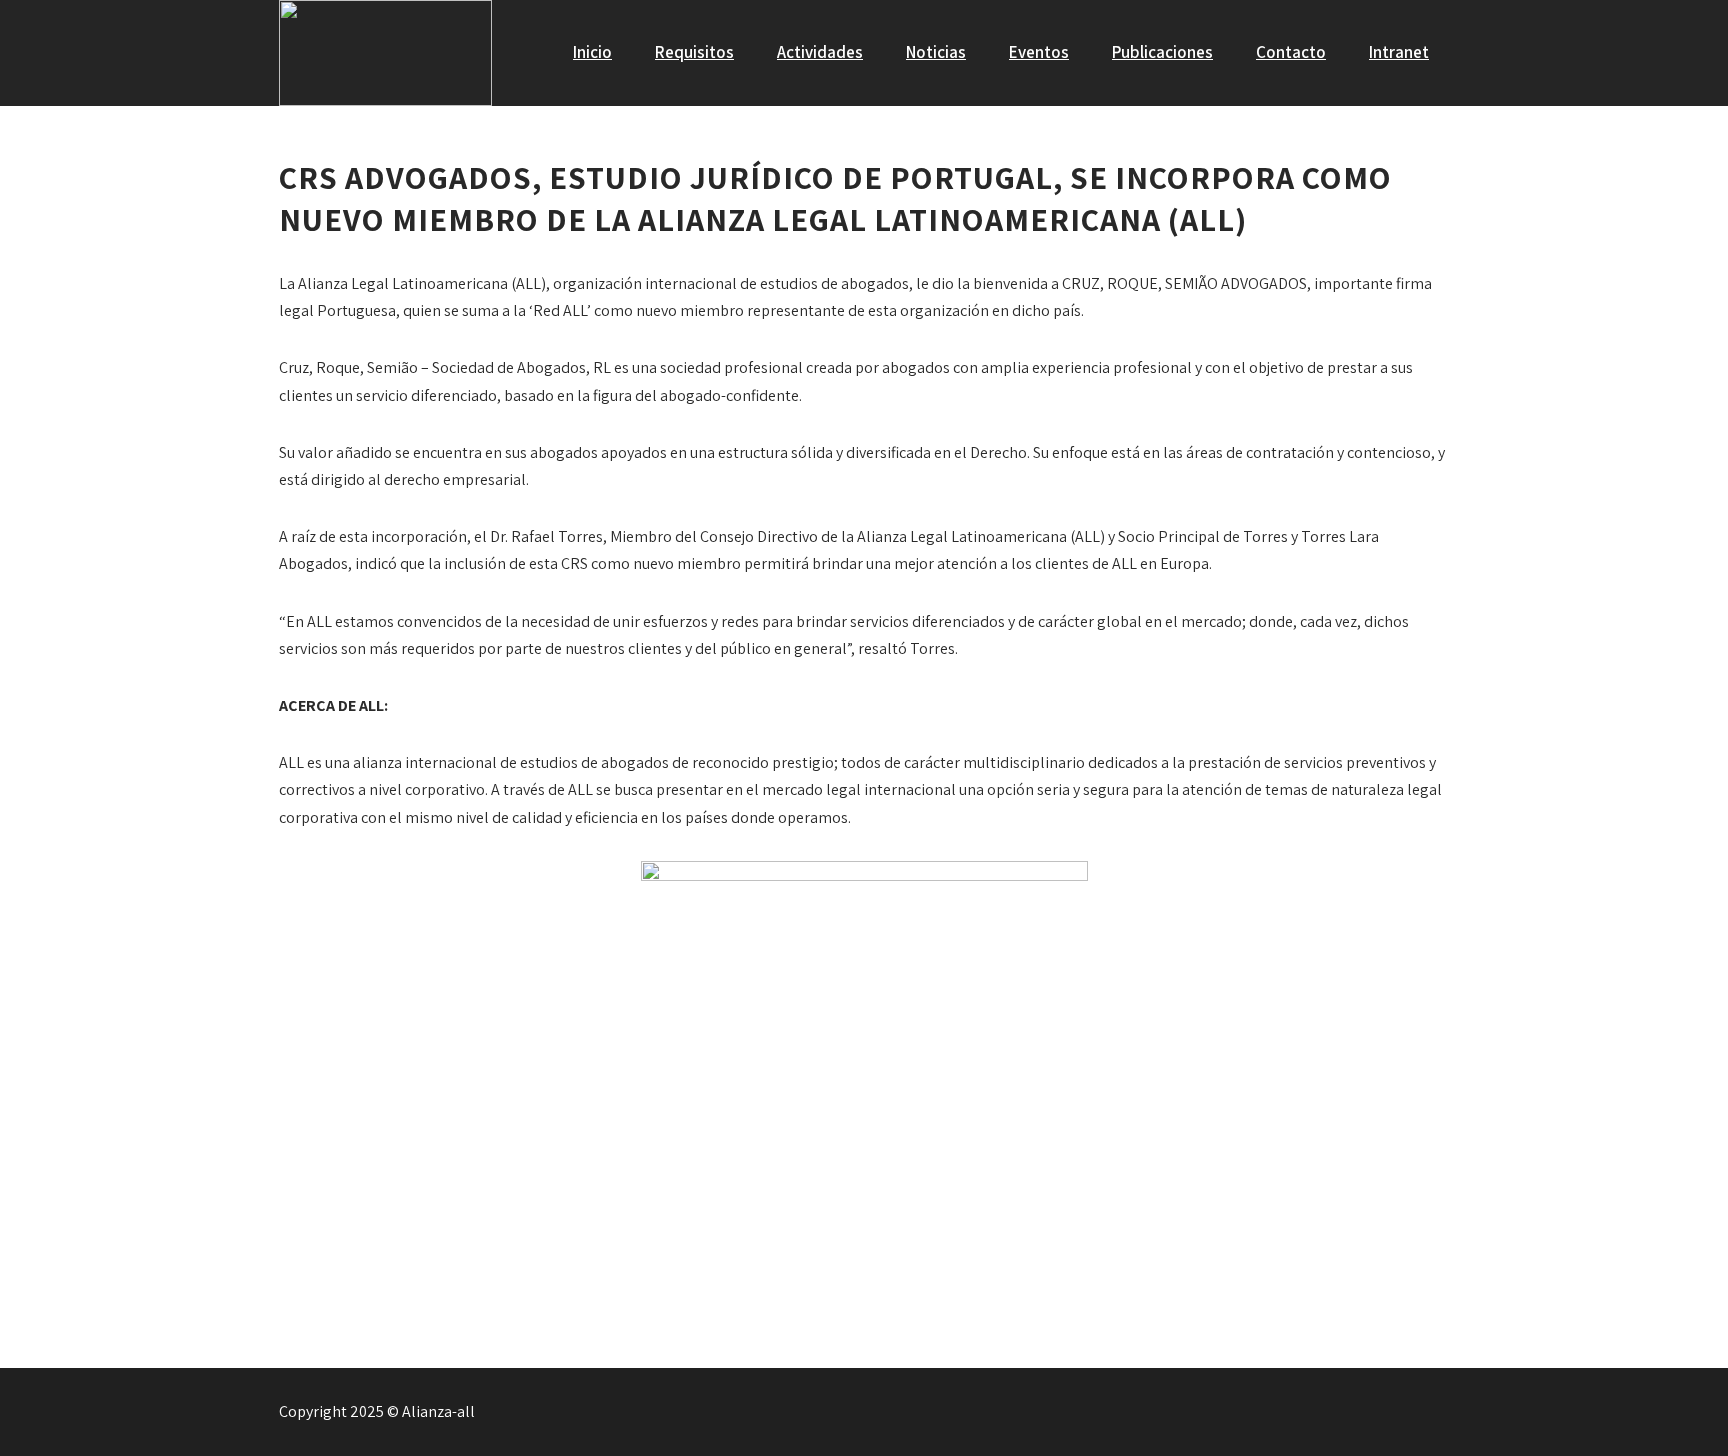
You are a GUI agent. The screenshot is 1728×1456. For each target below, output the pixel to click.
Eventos (1039, 52)
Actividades (820, 52)
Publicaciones (1162, 52)
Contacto (1291, 52)
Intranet (1399, 52)
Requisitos (694, 52)
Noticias (936, 52)
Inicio (592, 52)
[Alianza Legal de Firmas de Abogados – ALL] (385, 53)
